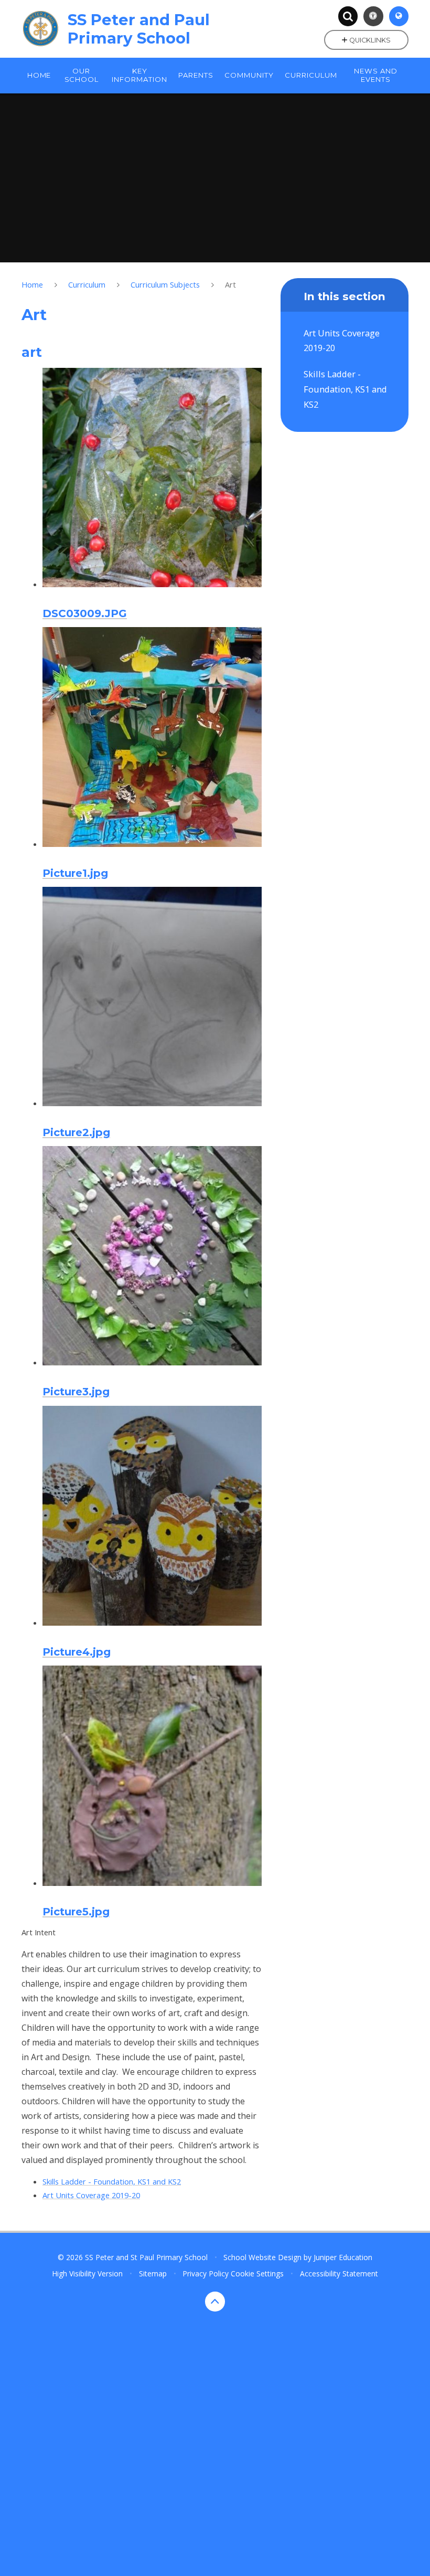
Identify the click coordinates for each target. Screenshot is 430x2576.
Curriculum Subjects (165, 284)
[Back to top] (215, 2302)
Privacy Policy (206, 2273)
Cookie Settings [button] (257, 2273)
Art (230, 284)
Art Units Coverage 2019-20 (91, 2195)
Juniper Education (343, 2257)
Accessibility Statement (339, 2273)
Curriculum (87, 284)
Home (32, 284)
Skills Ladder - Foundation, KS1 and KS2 (112, 2181)
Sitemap (153, 2273)
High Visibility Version (87, 2273)
